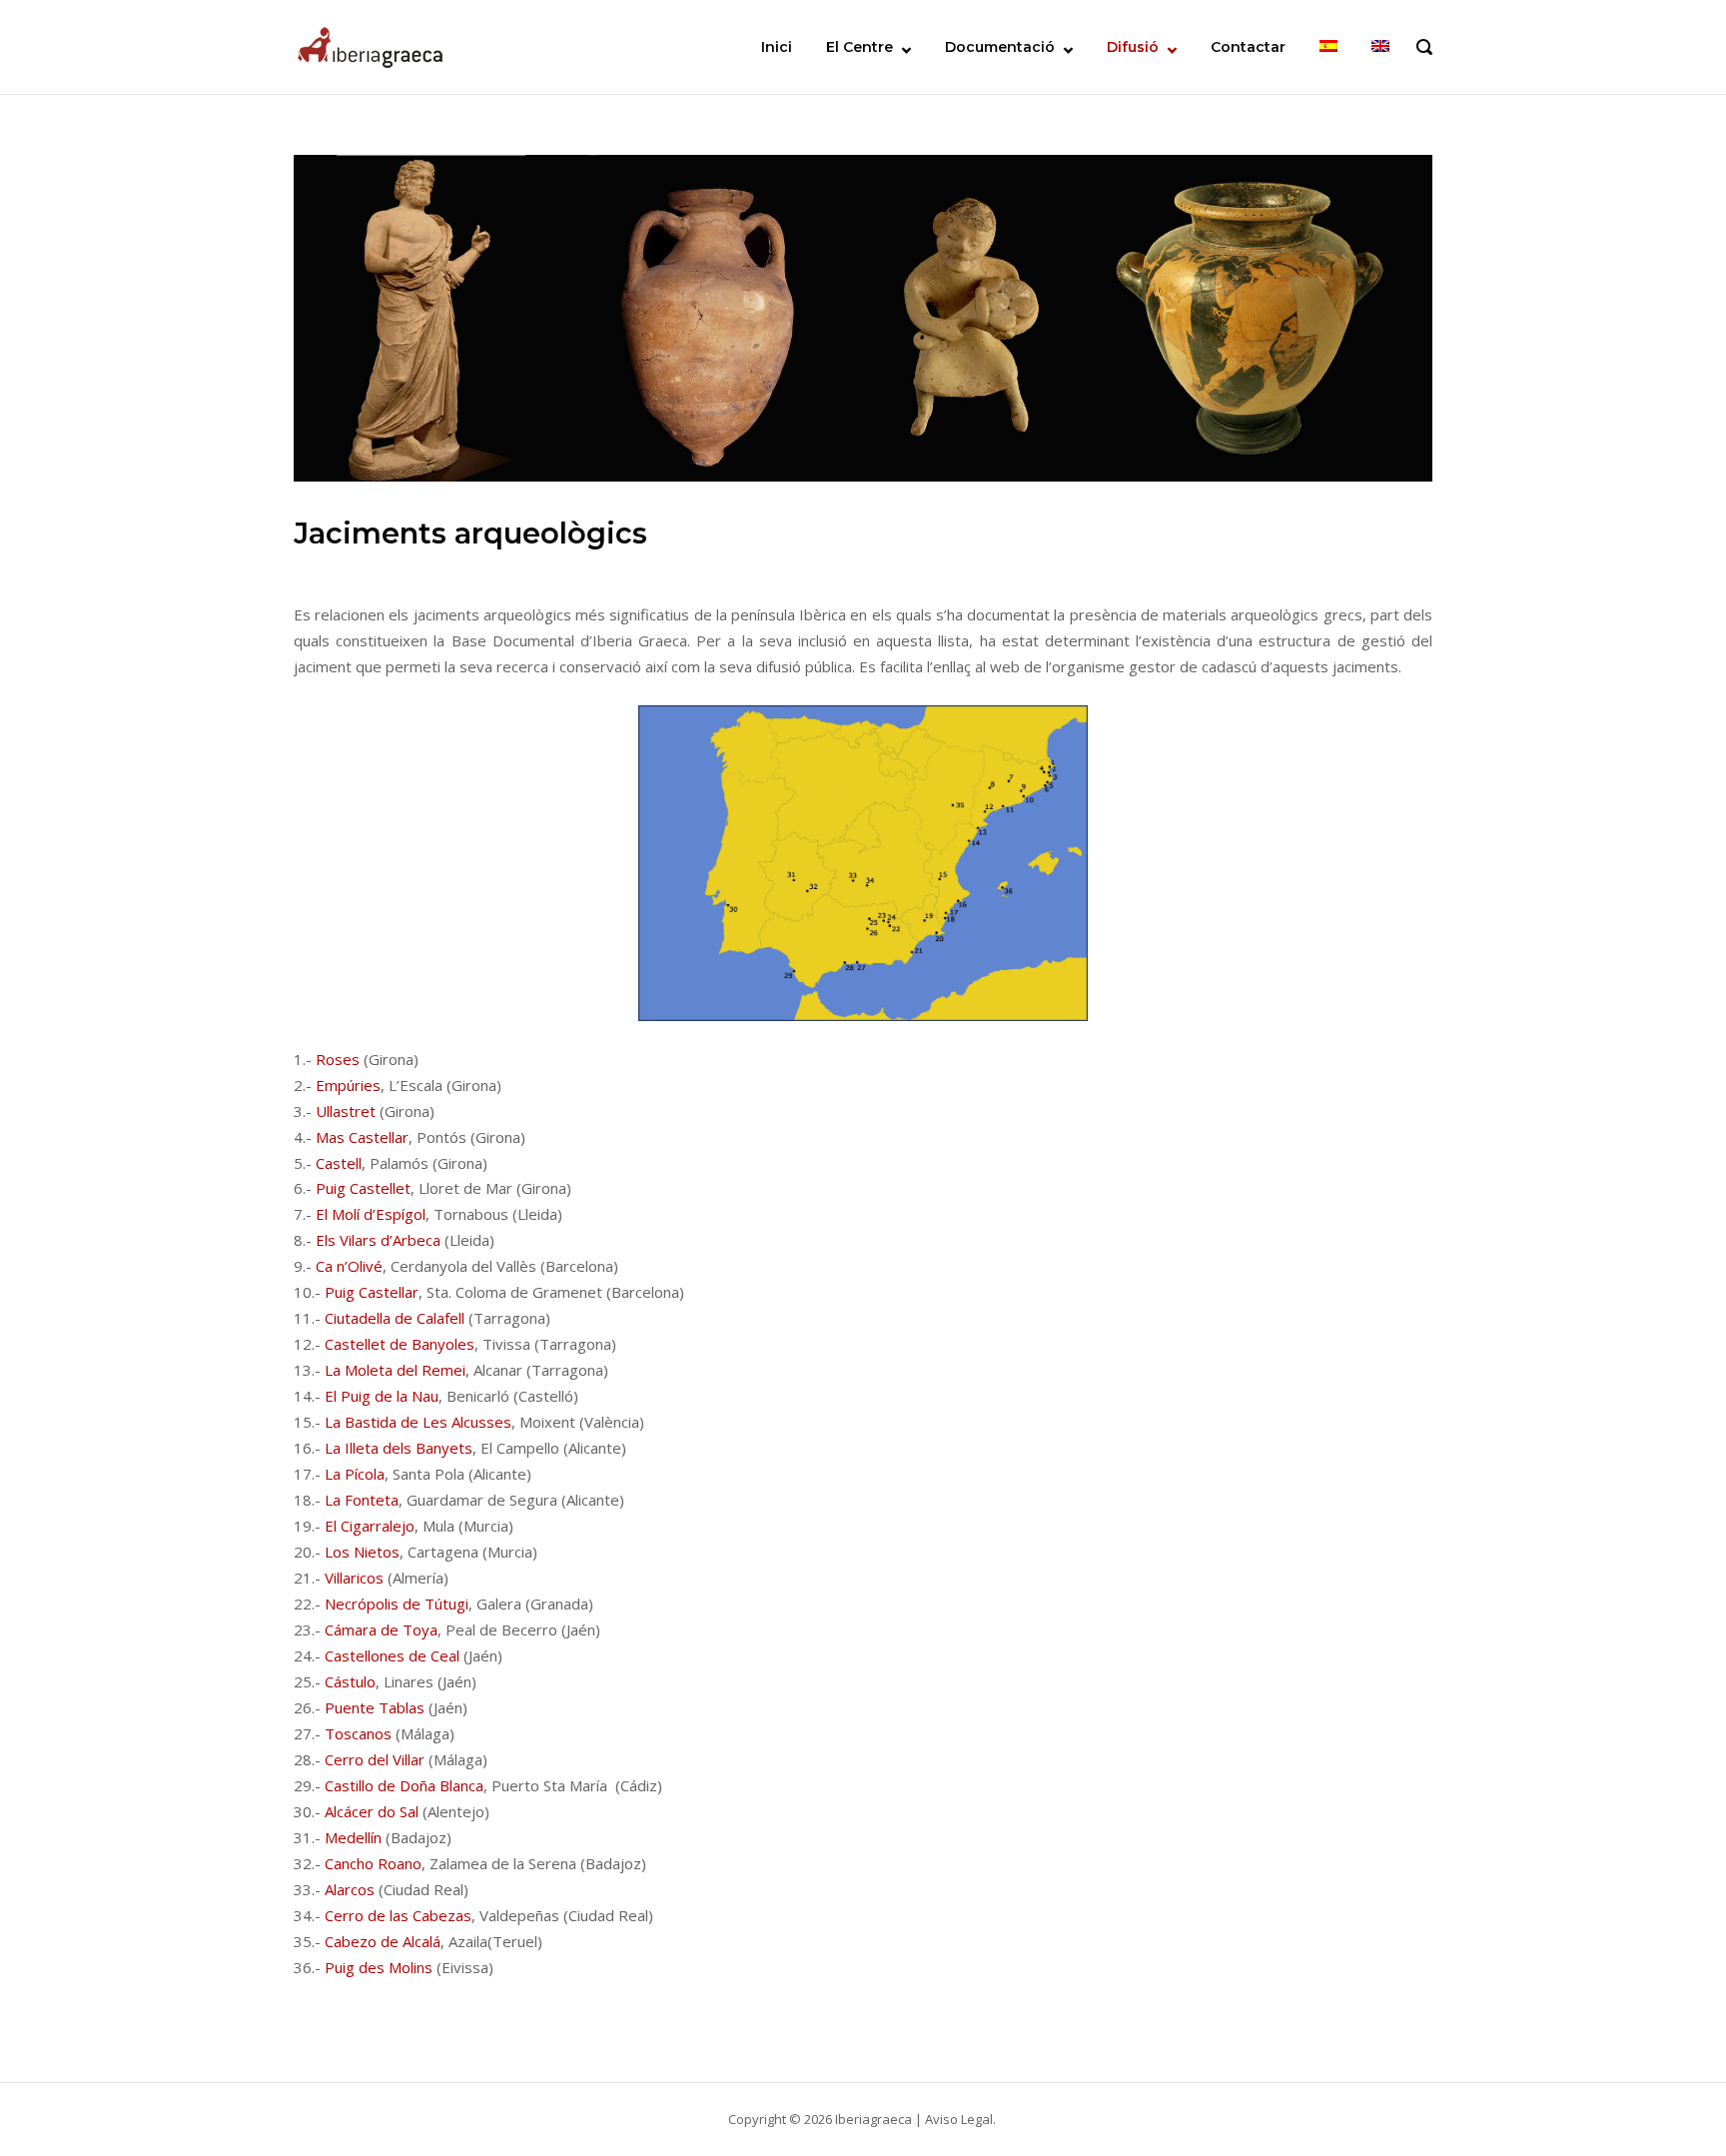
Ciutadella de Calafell (395, 1318)
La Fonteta (362, 1500)
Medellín (353, 1837)
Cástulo (350, 1681)
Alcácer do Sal (372, 1811)
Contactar (1248, 47)
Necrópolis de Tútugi (397, 1604)
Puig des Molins (379, 1967)
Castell (339, 1163)
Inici (777, 47)
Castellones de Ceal (392, 1655)
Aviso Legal (959, 2119)
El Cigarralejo (370, 1526)
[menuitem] (1328, 47)
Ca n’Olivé (349, 1266)
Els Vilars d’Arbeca (378, 1240)
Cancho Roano (373, 1863)
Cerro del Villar (375, 1759)
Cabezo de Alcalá (383, 1941)
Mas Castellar (362, 1137)
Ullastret (346, 1111)
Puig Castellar (372, 1292)
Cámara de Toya (381, 1629)
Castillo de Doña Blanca (404, 1785)
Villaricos (354, 1578)
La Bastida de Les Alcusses (418, 1422)
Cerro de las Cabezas (398, 1915)
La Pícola (355, 1474)
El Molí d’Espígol (371, 1214)
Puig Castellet (363, 1188)
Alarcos (350, 1889)
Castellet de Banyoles (400, 1344)
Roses (340, 1059)
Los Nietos (362, 1552)
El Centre (860, 47)
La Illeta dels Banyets (399, 1448)
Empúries (348, 1085)
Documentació (1000, 47)
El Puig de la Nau (382, 1396)
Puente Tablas (375, 1707)
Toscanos (358, 1733)
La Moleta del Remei (395, 1370)
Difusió (1133, 47)
